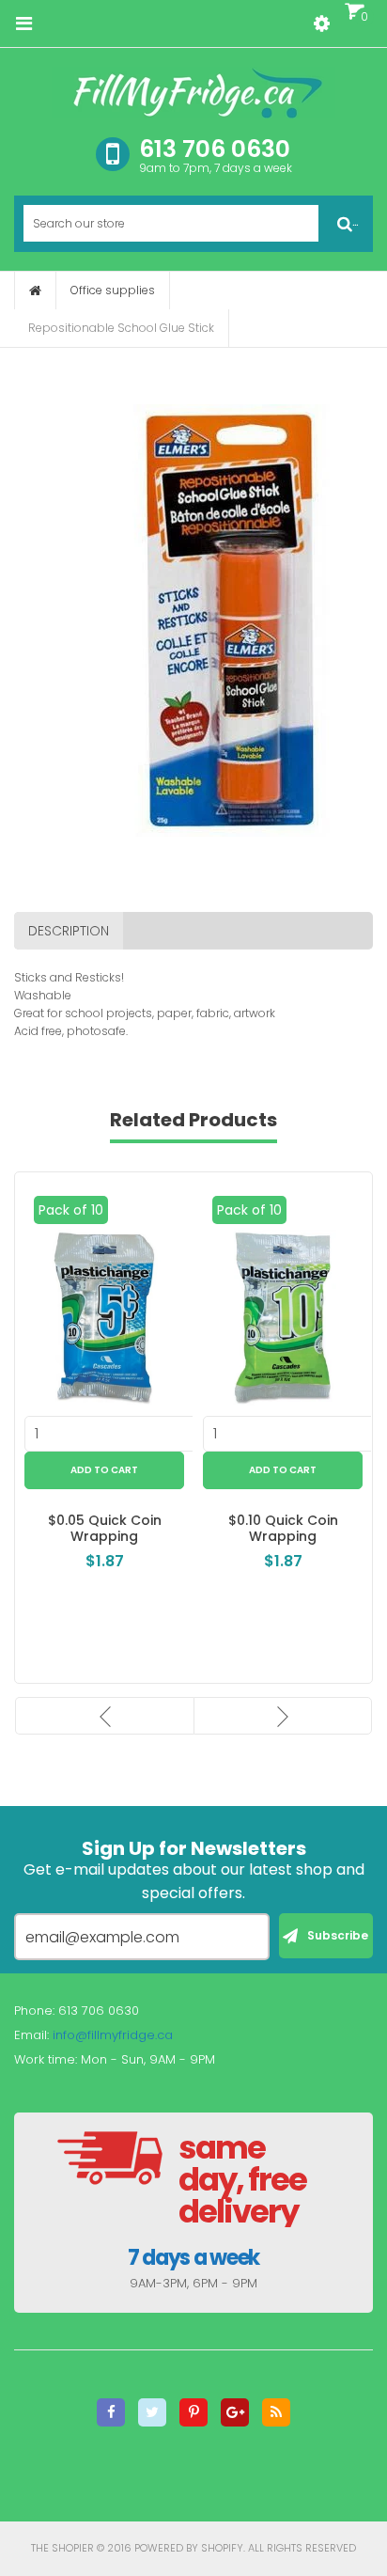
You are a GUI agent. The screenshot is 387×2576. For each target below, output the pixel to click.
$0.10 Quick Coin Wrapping (283, 1528)
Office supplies (113, 290)
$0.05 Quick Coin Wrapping (105, 1528)
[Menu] (23, 24)
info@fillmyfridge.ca (113, 2035)
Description (69, 931)
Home (35, 291)
